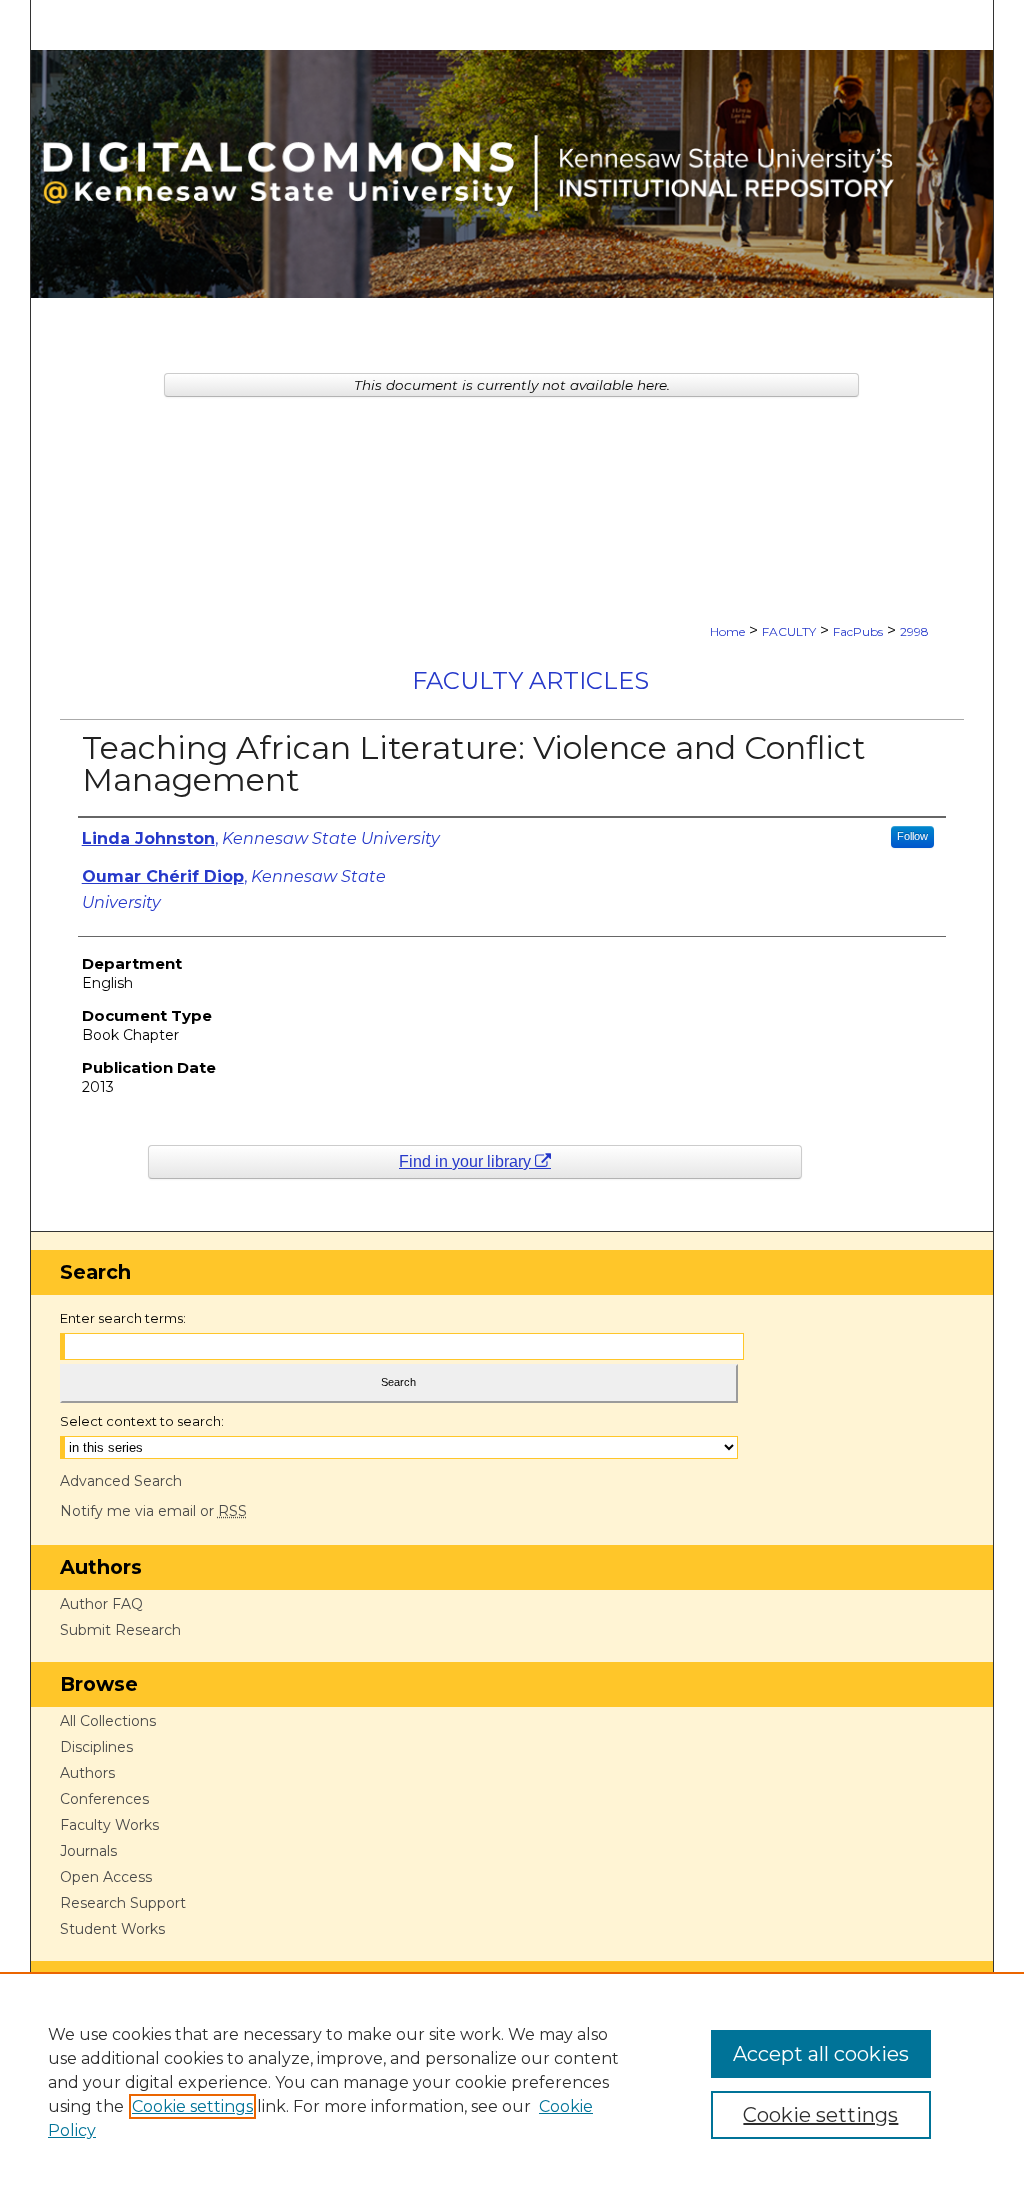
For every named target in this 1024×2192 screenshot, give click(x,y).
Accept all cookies (821, 2054)
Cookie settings (192, 2106)
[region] (512, 2082)
